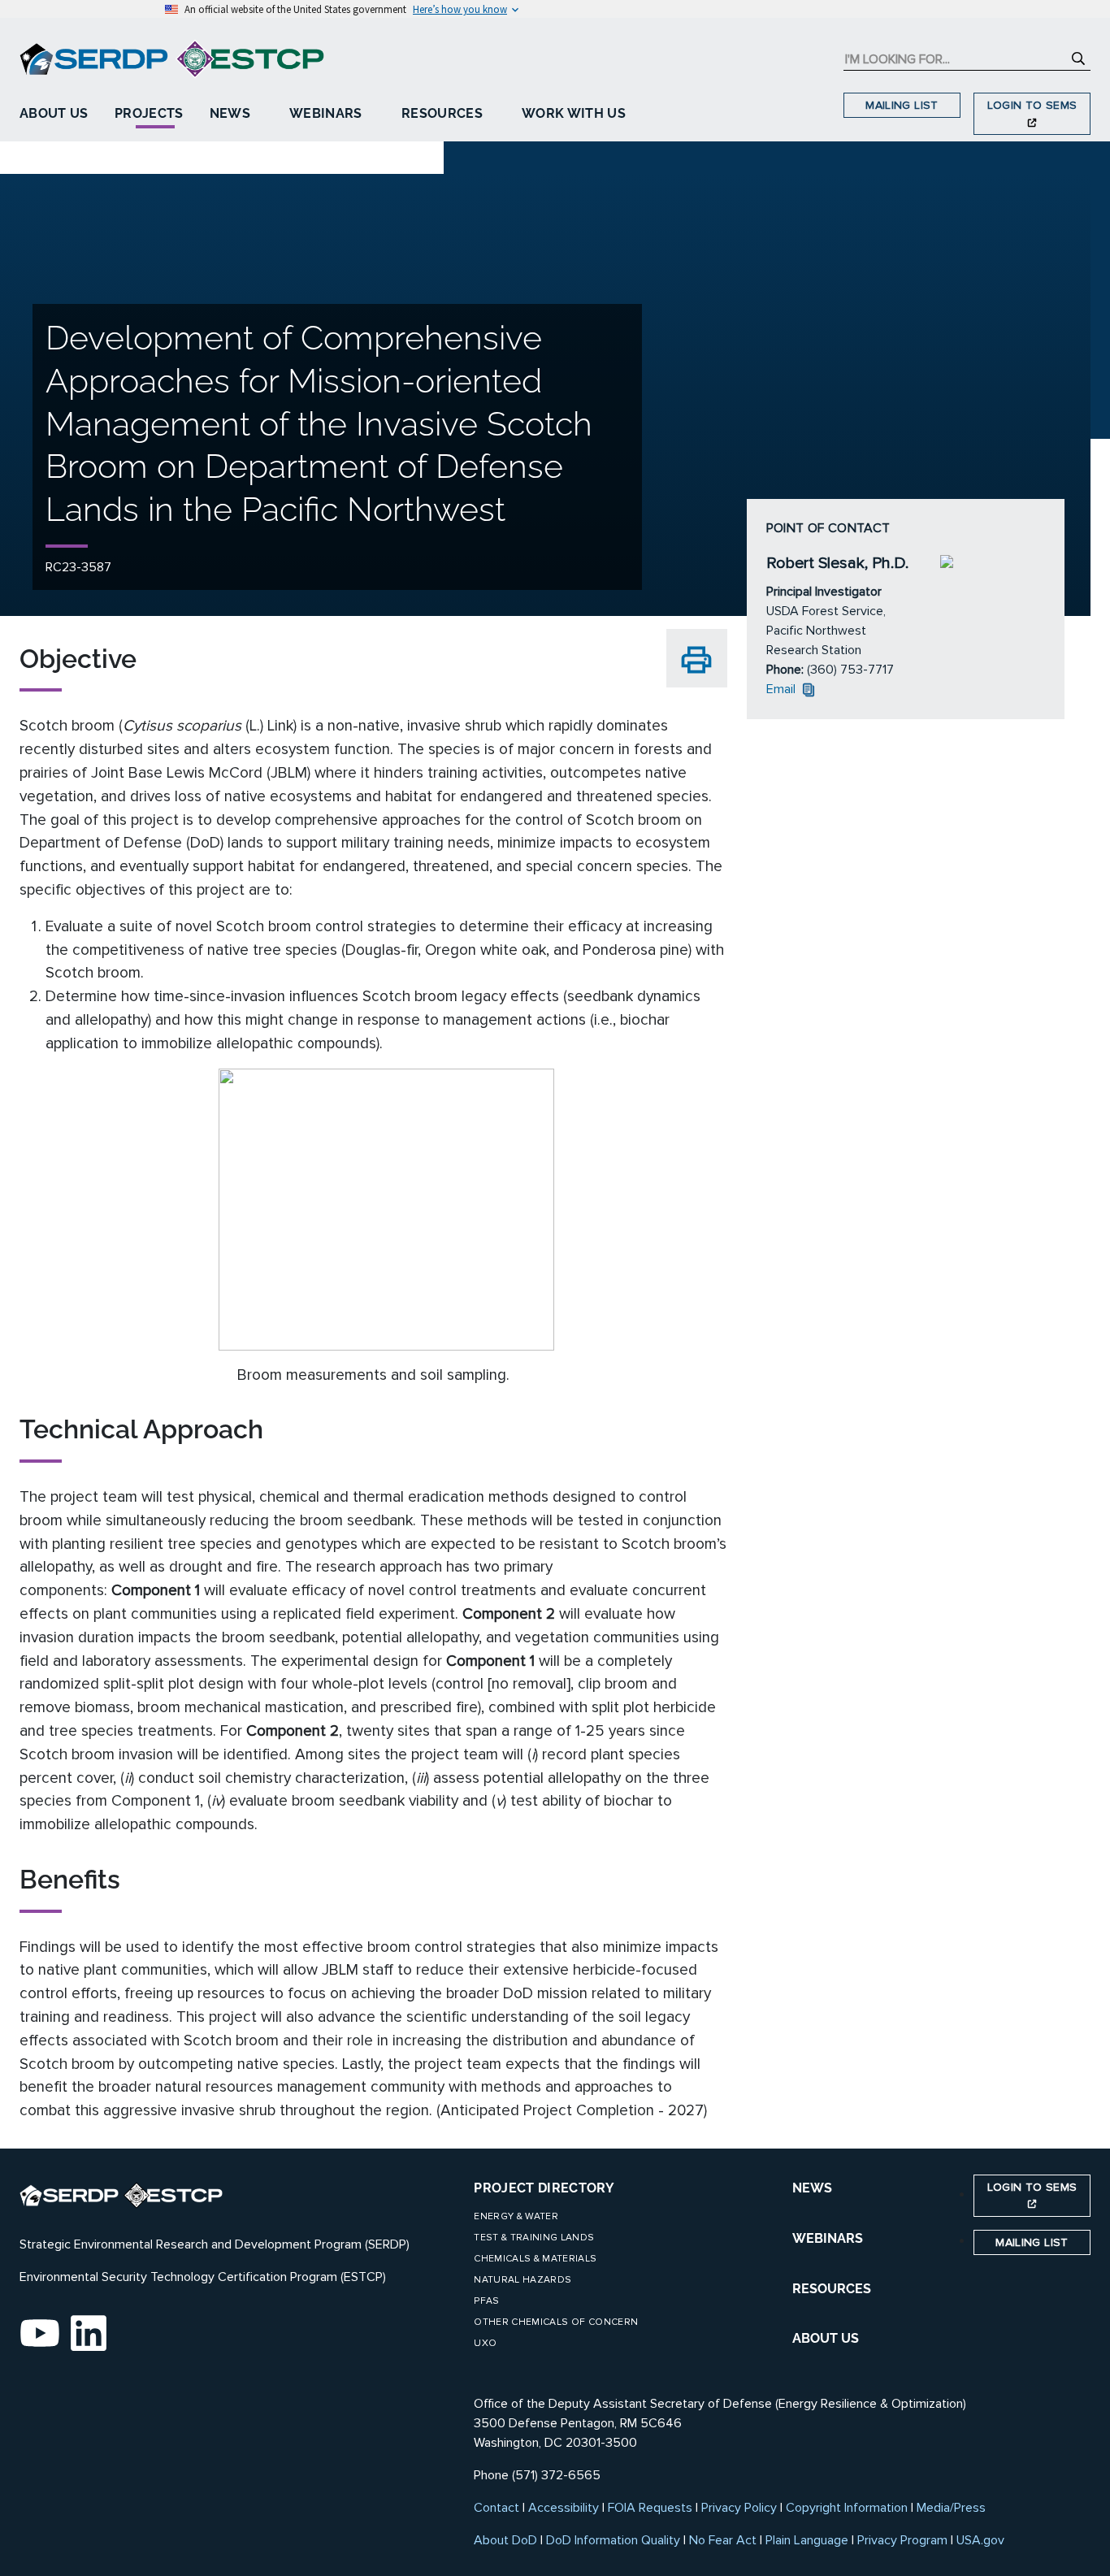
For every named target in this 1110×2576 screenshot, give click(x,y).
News (230, 113)
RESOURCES (832, 2289)
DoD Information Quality (613, 2540)
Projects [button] (149, 113)
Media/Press (951, 2508)
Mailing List (902, 105)
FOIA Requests (650, 2508)
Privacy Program (902, 2540)
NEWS (812, 2188)
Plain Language (807, 2540)
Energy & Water (516, 2216)
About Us (54, 113)
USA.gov (980, 2540)
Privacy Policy (739, 2508)
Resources (442, 113)
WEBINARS (828, 2238)
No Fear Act (723, 2540)
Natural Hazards (522, 2280)
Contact (496, 2508)
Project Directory (544, 2188)
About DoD (505, 2540)
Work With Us (574, 113)
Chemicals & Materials (535, 2259)
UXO (485, 2343)
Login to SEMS (1032, 105)
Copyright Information (847, 2508)
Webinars (326, 113)
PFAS (486, 2301)
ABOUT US (826, 2338)
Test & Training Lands (534, 2238)
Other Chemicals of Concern (556, 2322)
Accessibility (564, 2508)
